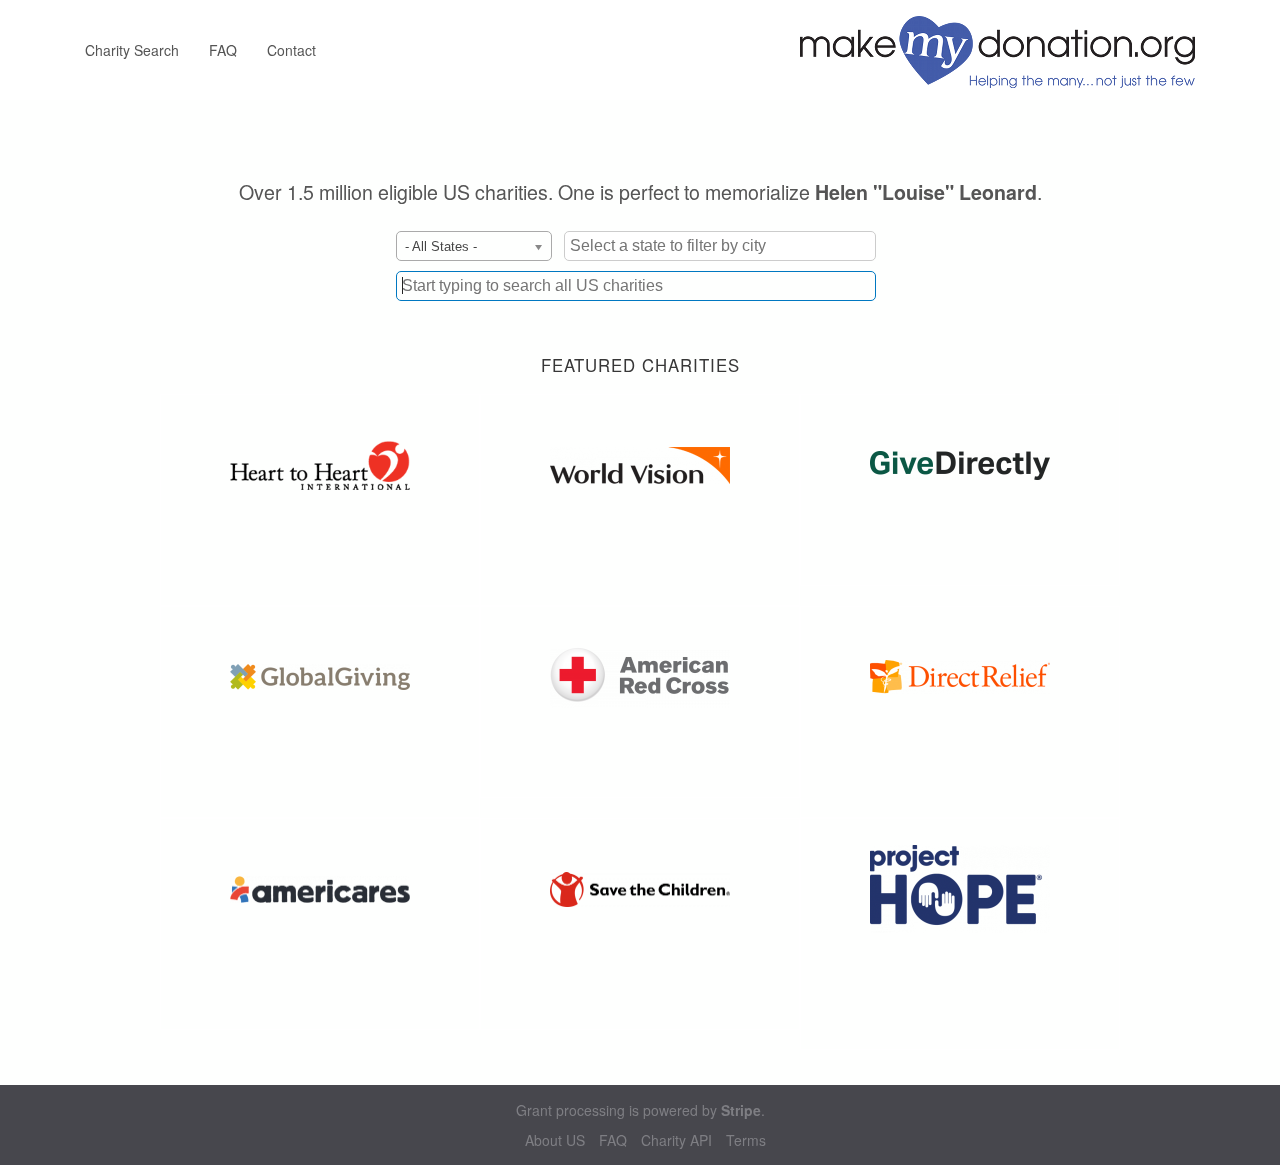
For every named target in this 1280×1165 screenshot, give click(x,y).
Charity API (676, 1140)
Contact (291, 50)
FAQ (223, 50)
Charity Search (132, 50)
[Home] (1005, 50)
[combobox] (636, 286)
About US (555, 1140)
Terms (746, 1140)
